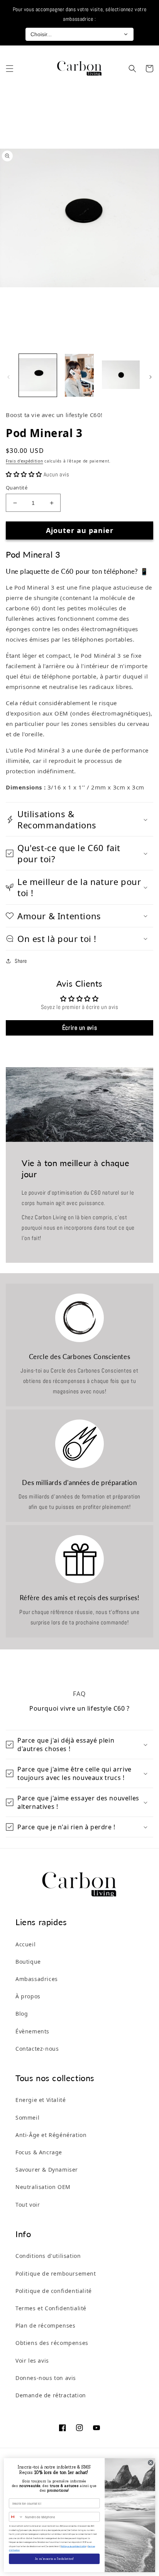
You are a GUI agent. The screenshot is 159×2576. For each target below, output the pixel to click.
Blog (22, 2014)
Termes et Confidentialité (51, 2308)
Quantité (17, 488)
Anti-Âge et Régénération (51, 2135)
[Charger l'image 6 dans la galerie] (38, 375)
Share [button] (21, 961)
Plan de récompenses (45, 2325)
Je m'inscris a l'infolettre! (54, 2559)
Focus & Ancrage (39, 2152)
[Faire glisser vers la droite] (151, 377)
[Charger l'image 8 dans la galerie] (121, 375)
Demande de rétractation (51, 2395)
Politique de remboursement (56, 2273)
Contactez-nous (37, 2049)
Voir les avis (32, 2361)
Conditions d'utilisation (48, 2256)
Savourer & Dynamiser (47, 2170)
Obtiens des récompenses (52, 2343)
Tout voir (28, 2205)
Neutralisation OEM (43, 2187)
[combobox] (16, 2517)
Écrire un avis (79, 1028)
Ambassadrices (37, 1979)
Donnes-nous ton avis (46, 2378)
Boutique (28, 1962)
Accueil (25, 1944)
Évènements (32, 2031)
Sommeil (27, 2118)
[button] (10, 69)
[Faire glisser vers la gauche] (8, 377)
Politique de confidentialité (54, 2291)
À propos (28, 1996)
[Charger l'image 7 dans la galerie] (79, 375)
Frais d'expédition (25, 461)
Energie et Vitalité (41, 2100)
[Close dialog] (151, 2463)
